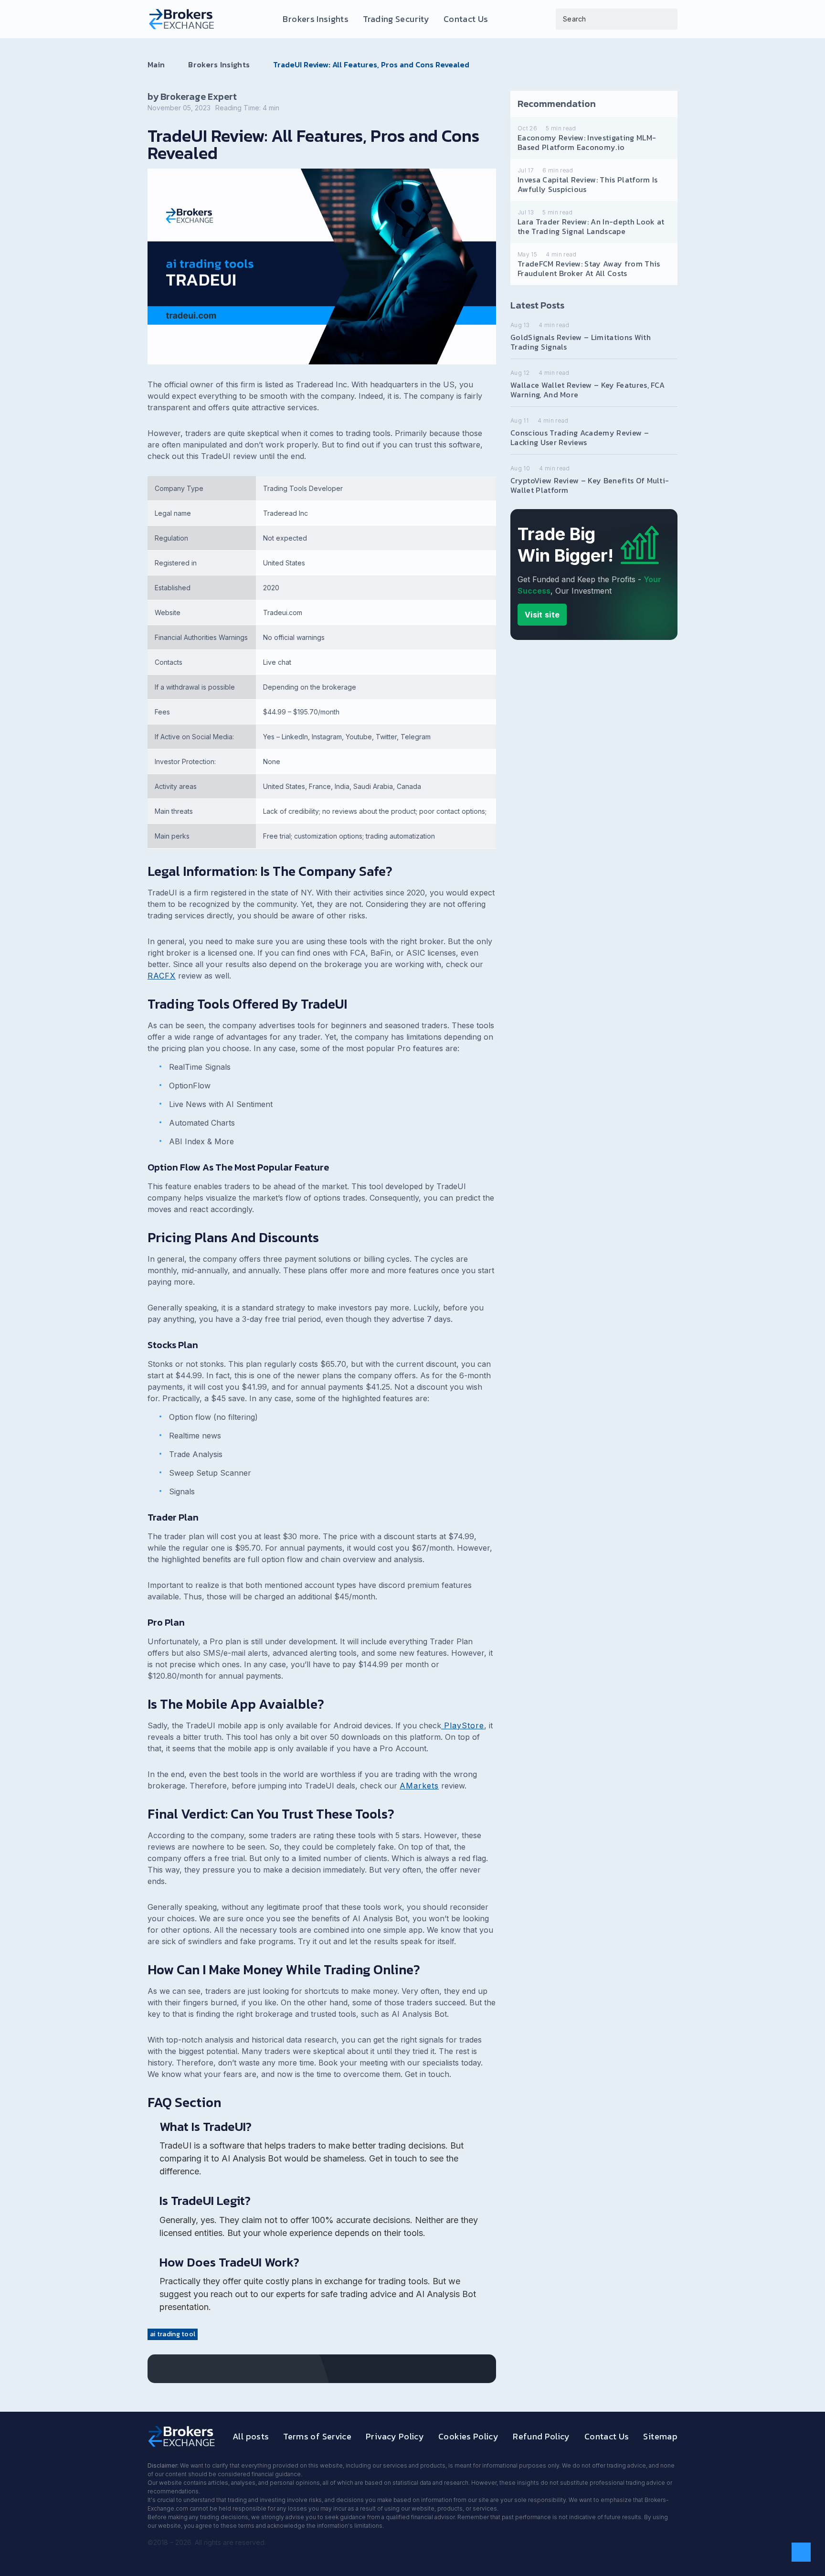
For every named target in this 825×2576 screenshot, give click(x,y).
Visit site (542, 615)
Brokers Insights (316, 19)
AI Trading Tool (173, 2334)
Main (156, 64)
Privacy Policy (395, 2436)
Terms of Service (317, 2436)
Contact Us (466, 19)
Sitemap (660, 2436)
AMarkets (419, 1786)
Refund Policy (541, 2436)
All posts (251, 2436)
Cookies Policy (468, 2436)
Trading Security (396, 19)
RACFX (162, 976)
